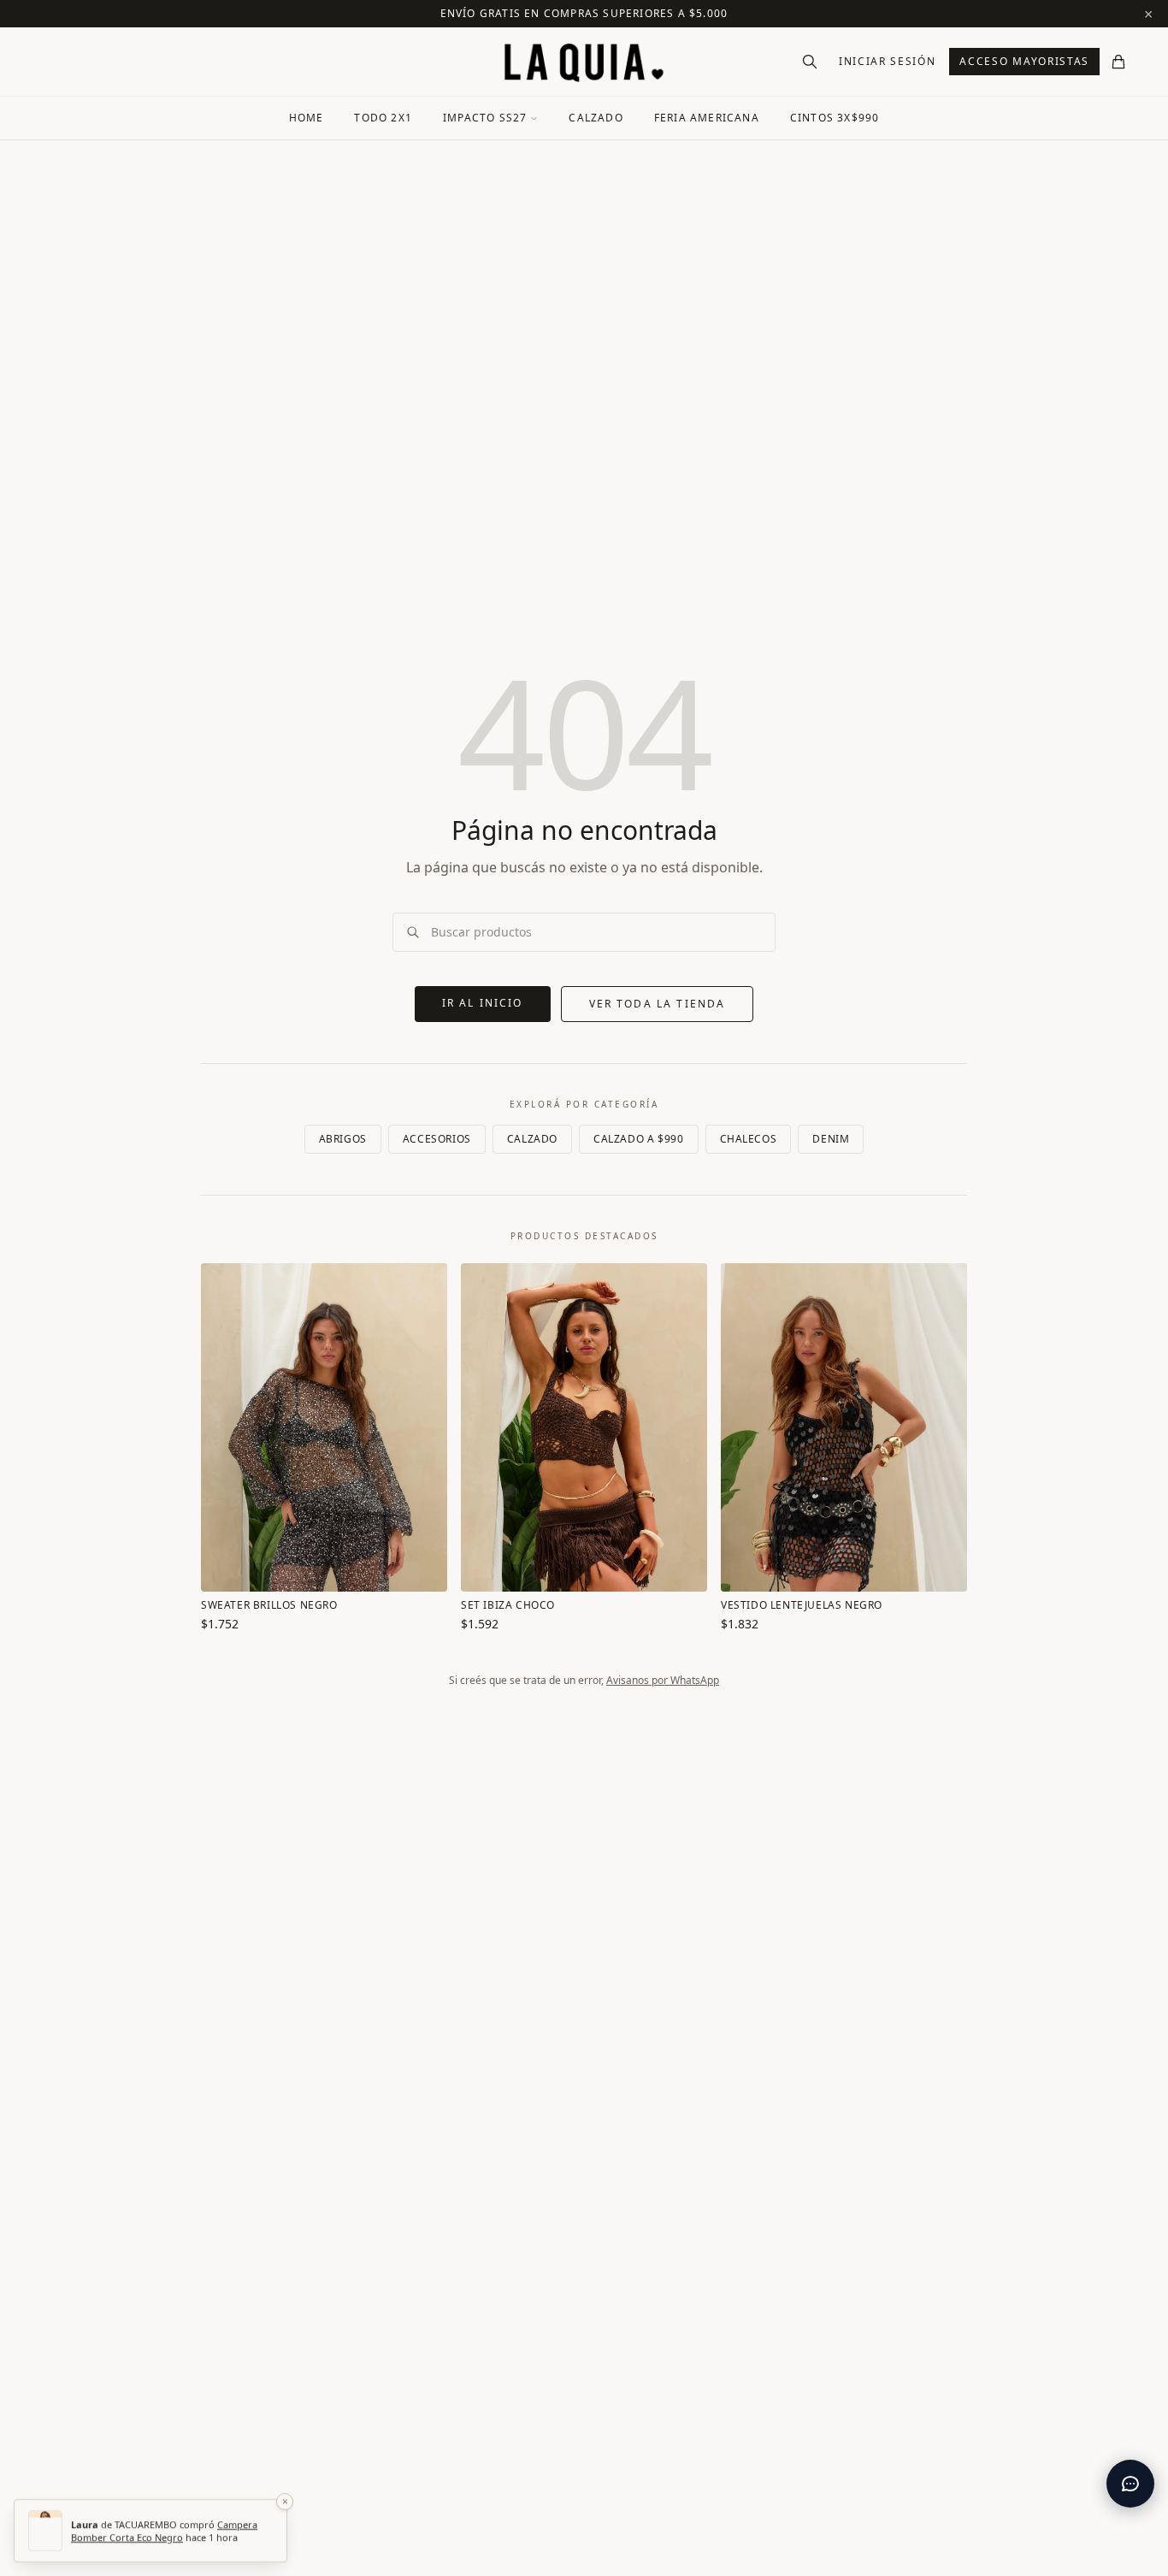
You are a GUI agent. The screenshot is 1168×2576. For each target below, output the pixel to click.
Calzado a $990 (638, 1139)
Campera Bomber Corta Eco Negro (164, 2531)
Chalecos (749, 1139)
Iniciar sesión (888, 61)
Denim (831, 1139)
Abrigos (343, 1139)
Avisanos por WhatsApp (663, 1680)
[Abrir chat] (1130, 2484)
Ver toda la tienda (658, 1004)
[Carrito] (1118, 62)
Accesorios (437, 1139)
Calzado (532, 1139)
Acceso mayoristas (1024, 61)
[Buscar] (810, 62)
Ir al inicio (483, 1003)
